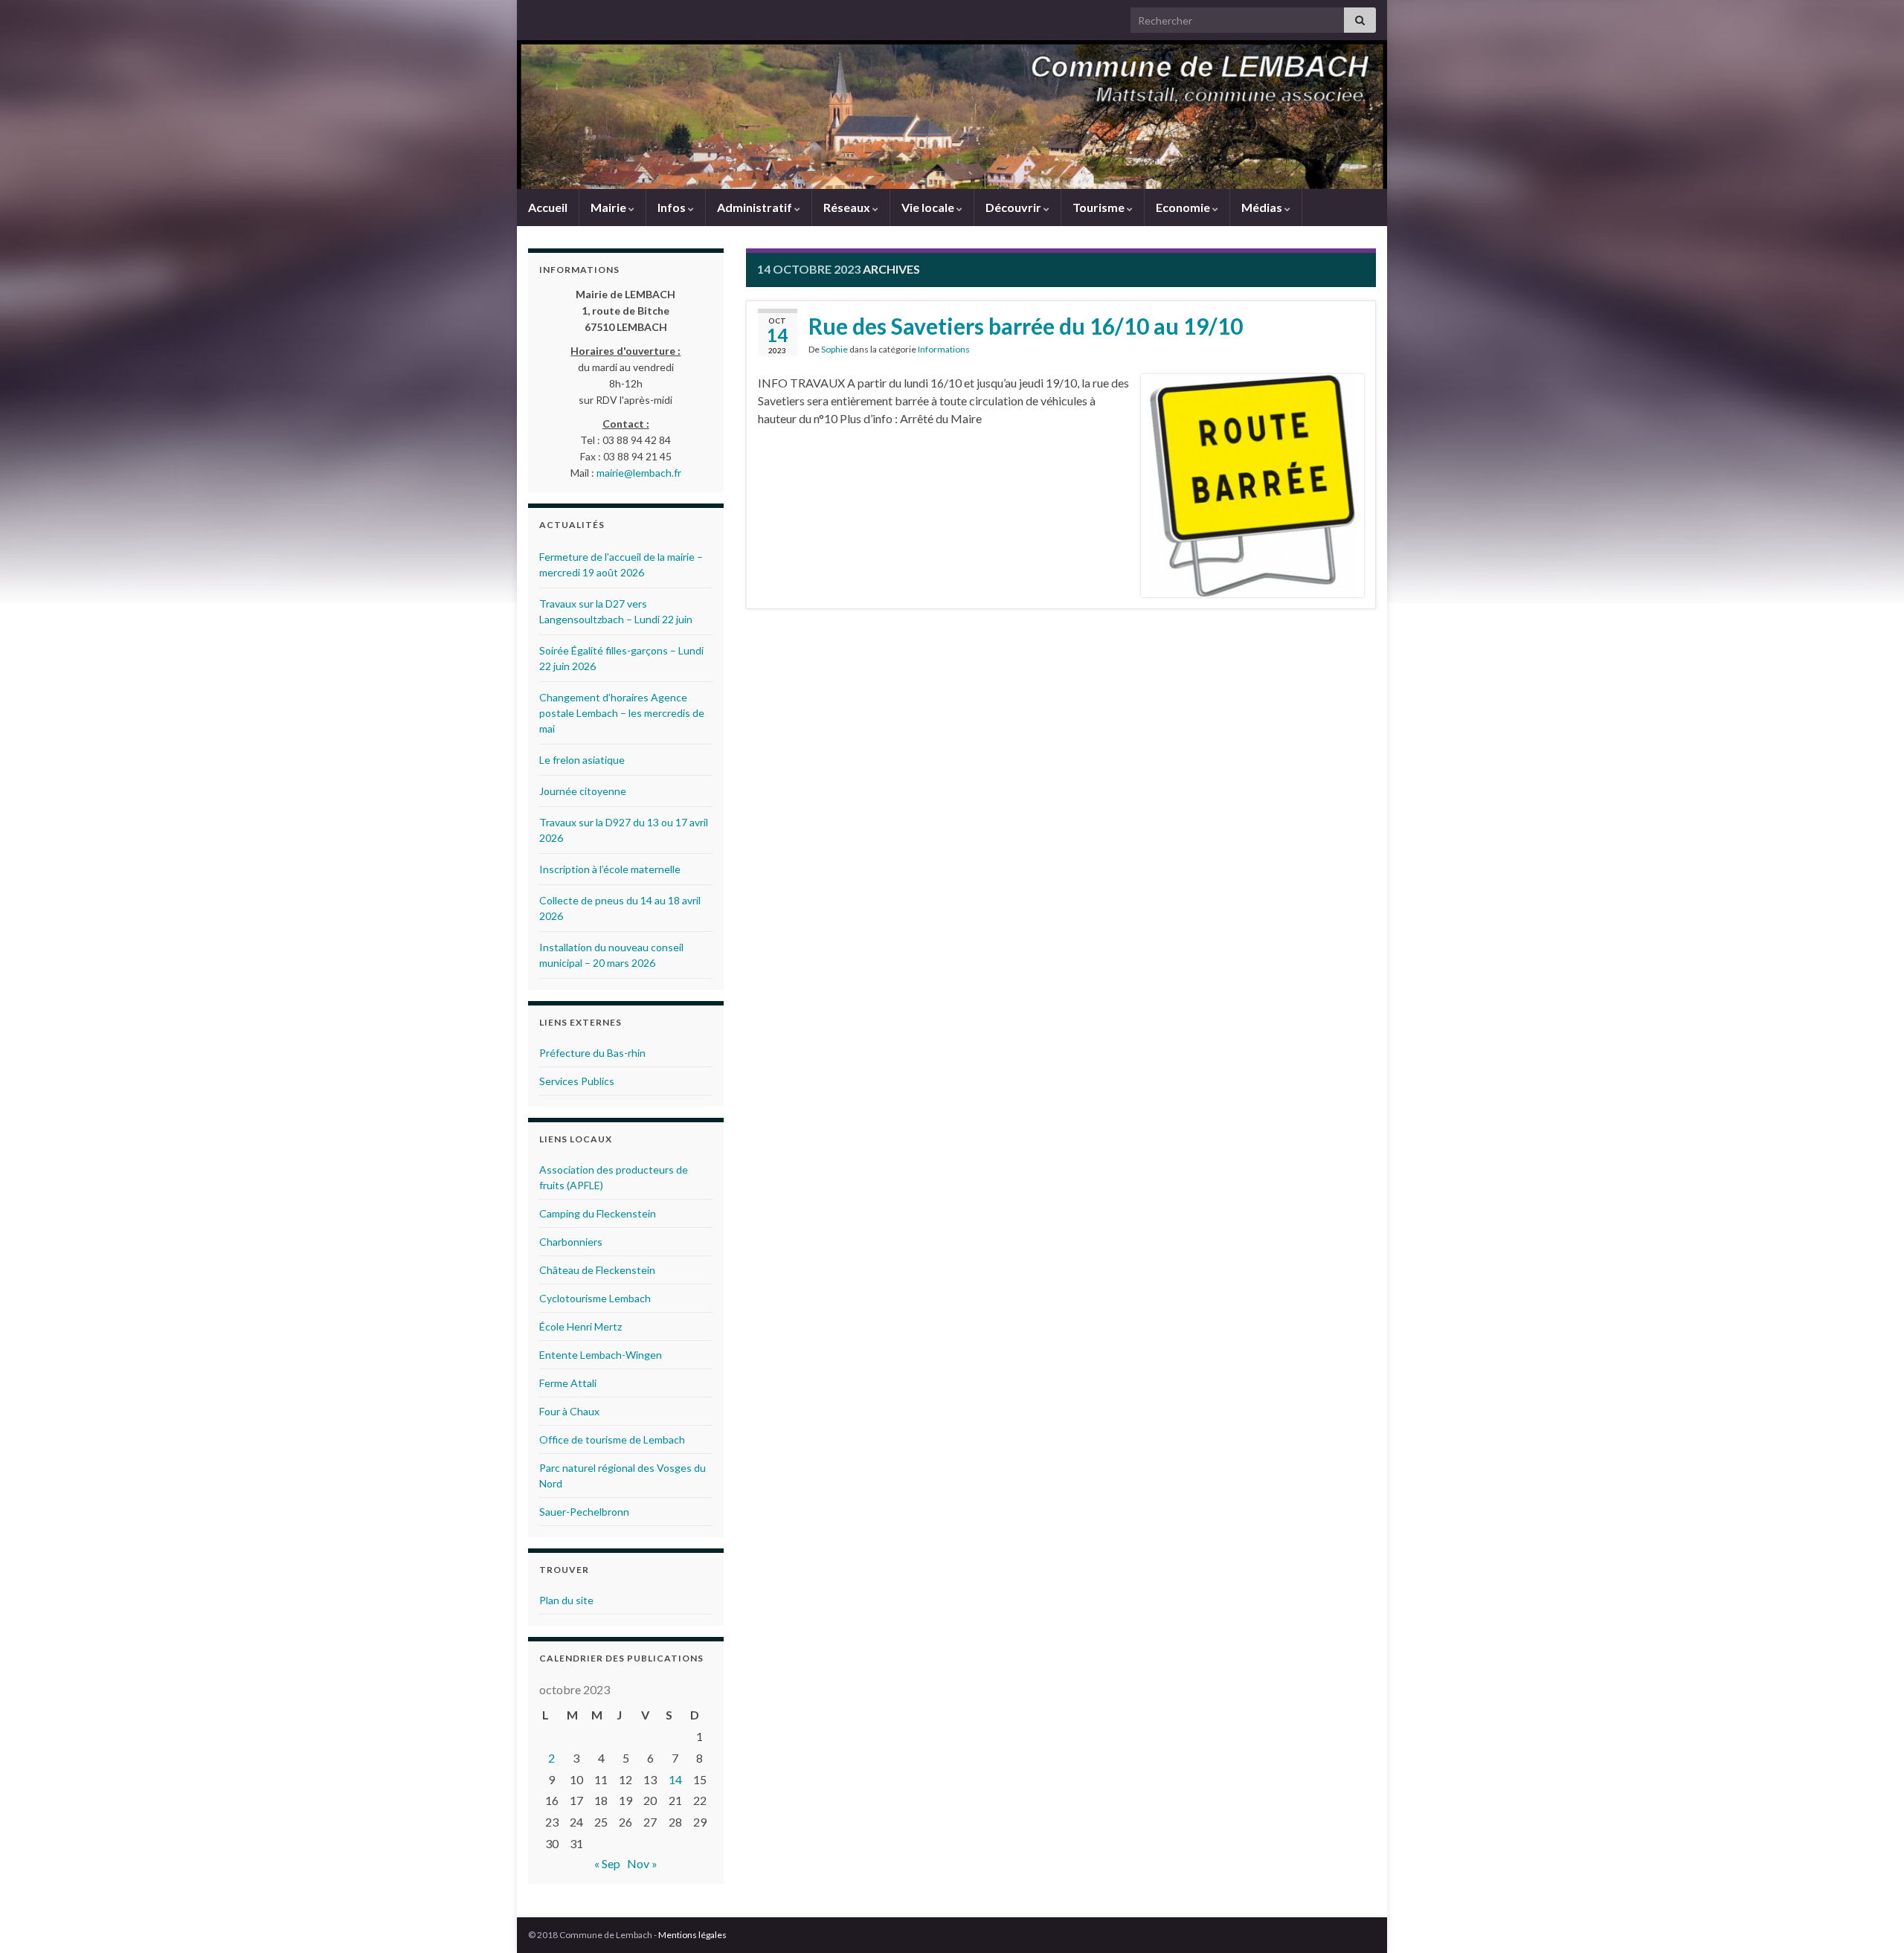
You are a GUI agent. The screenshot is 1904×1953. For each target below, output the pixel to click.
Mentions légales (692, 1935)
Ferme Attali (568, 1383)
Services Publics (577, 1081)
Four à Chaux (569, 1411)
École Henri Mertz (580, 1326)
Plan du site (566, 1600)
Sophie (834, 349)
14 (675, 1779)
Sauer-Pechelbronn (584, 1512)
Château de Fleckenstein (597, 1270)
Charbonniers (571, 1242)
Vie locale (929, 207)
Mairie (610, 207)
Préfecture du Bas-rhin (592, 1053)
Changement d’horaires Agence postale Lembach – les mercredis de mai (622, 713)
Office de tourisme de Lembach (612, 1439)
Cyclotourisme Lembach (595, 1298)
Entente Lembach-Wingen (601, 1355)
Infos (673, 207)
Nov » (642, 1863)
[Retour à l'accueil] (952, 115)
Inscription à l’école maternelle (610, 869)
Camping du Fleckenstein (598, 1213)
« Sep (607, 1863)
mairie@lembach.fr (639, 473)
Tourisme (1100, 207)
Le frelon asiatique (582, 760)
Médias (1263, 207)
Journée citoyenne (583, 791)
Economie (1184, 207)
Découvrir (1014, 207)
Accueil (548, 207)
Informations (944, 349)
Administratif (756, 207)
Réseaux (848, 207)
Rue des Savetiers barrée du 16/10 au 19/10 (1026, 326)
